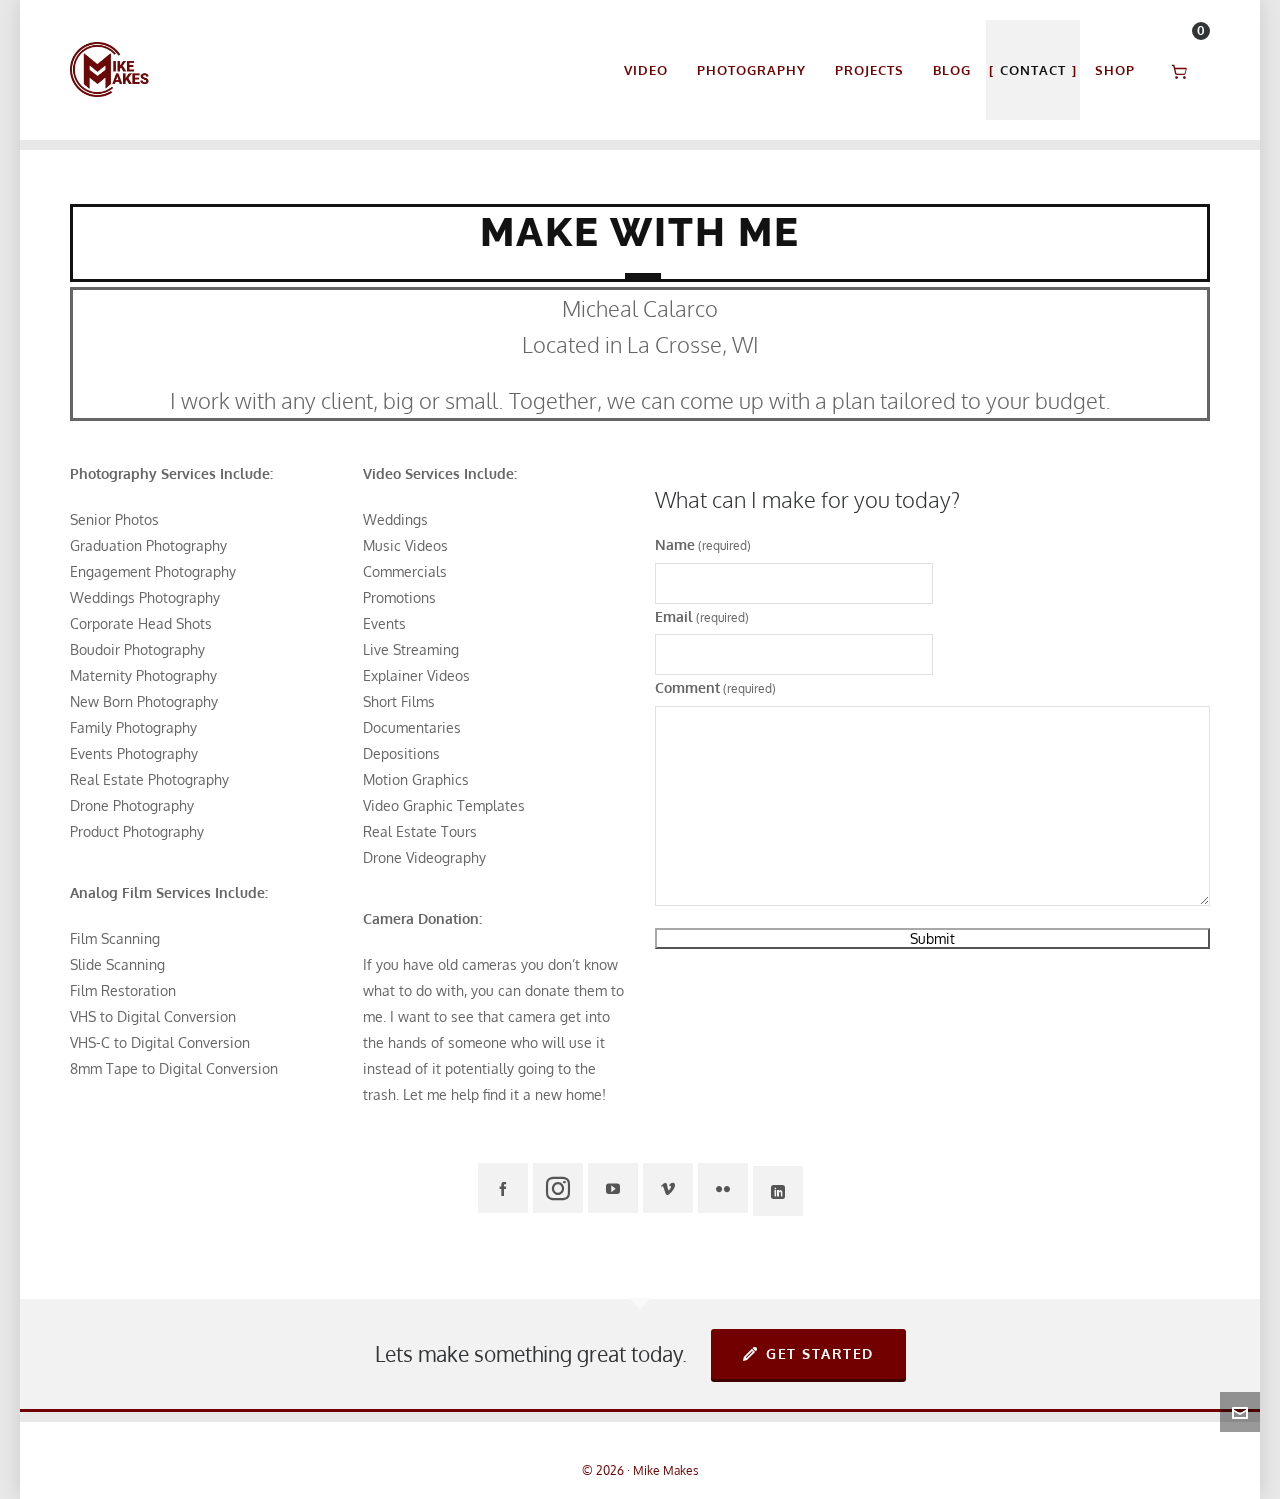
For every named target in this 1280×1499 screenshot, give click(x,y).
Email (702, 616)
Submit (932, 938)
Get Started (820, 1353)
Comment (715, 687)
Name (703, 544)
